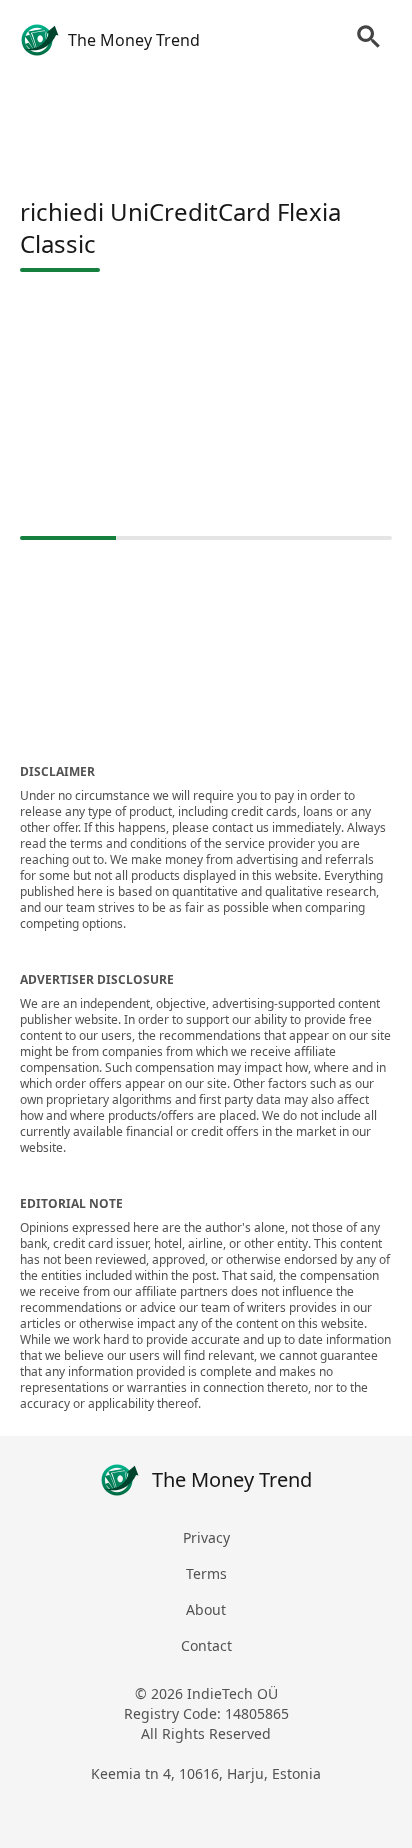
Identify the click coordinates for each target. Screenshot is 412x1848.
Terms (206, 1573)
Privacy (206, 1537)
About (206, 1609)
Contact (206, 1645)
